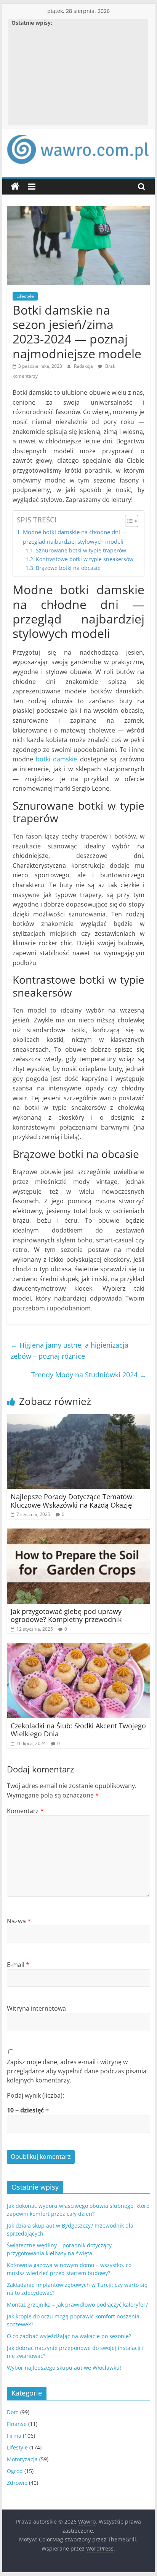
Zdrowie (17, 2483)
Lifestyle (25, 296)
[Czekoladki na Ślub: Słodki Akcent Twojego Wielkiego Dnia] (78, 1647)
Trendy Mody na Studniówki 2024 (89, 1375)
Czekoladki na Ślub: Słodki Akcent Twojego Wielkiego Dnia (78, 1730)
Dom (13, 2412)
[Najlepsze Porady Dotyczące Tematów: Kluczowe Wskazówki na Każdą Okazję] (78, 1419)
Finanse (17, 2424)
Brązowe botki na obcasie (68, 568)
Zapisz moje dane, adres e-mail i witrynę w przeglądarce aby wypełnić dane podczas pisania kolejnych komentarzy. (77, 2071)
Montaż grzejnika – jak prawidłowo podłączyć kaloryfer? (77, 2305)
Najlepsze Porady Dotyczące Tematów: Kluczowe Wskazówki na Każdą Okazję (72, 1501)
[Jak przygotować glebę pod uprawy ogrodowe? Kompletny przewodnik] (78, 1533)
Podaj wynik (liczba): (35, 2095)
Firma (14, 2436)
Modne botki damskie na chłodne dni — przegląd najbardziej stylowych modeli (75, 536)
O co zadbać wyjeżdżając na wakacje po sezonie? (69, 2336)
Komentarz (25, 1811)
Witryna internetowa (36, 2008)
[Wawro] (15, 187)
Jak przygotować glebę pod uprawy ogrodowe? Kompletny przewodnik (66, 1616)
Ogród (15, 2471)
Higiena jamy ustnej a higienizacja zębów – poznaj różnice (70, 1351)
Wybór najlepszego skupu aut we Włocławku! (64, 2368)
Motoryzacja (22, 2459)
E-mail (18, 1965)
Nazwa (19, 1921)
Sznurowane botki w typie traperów (81, 550)
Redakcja (84, 366)
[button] (128, 521)
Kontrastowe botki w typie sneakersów (85, 559)
